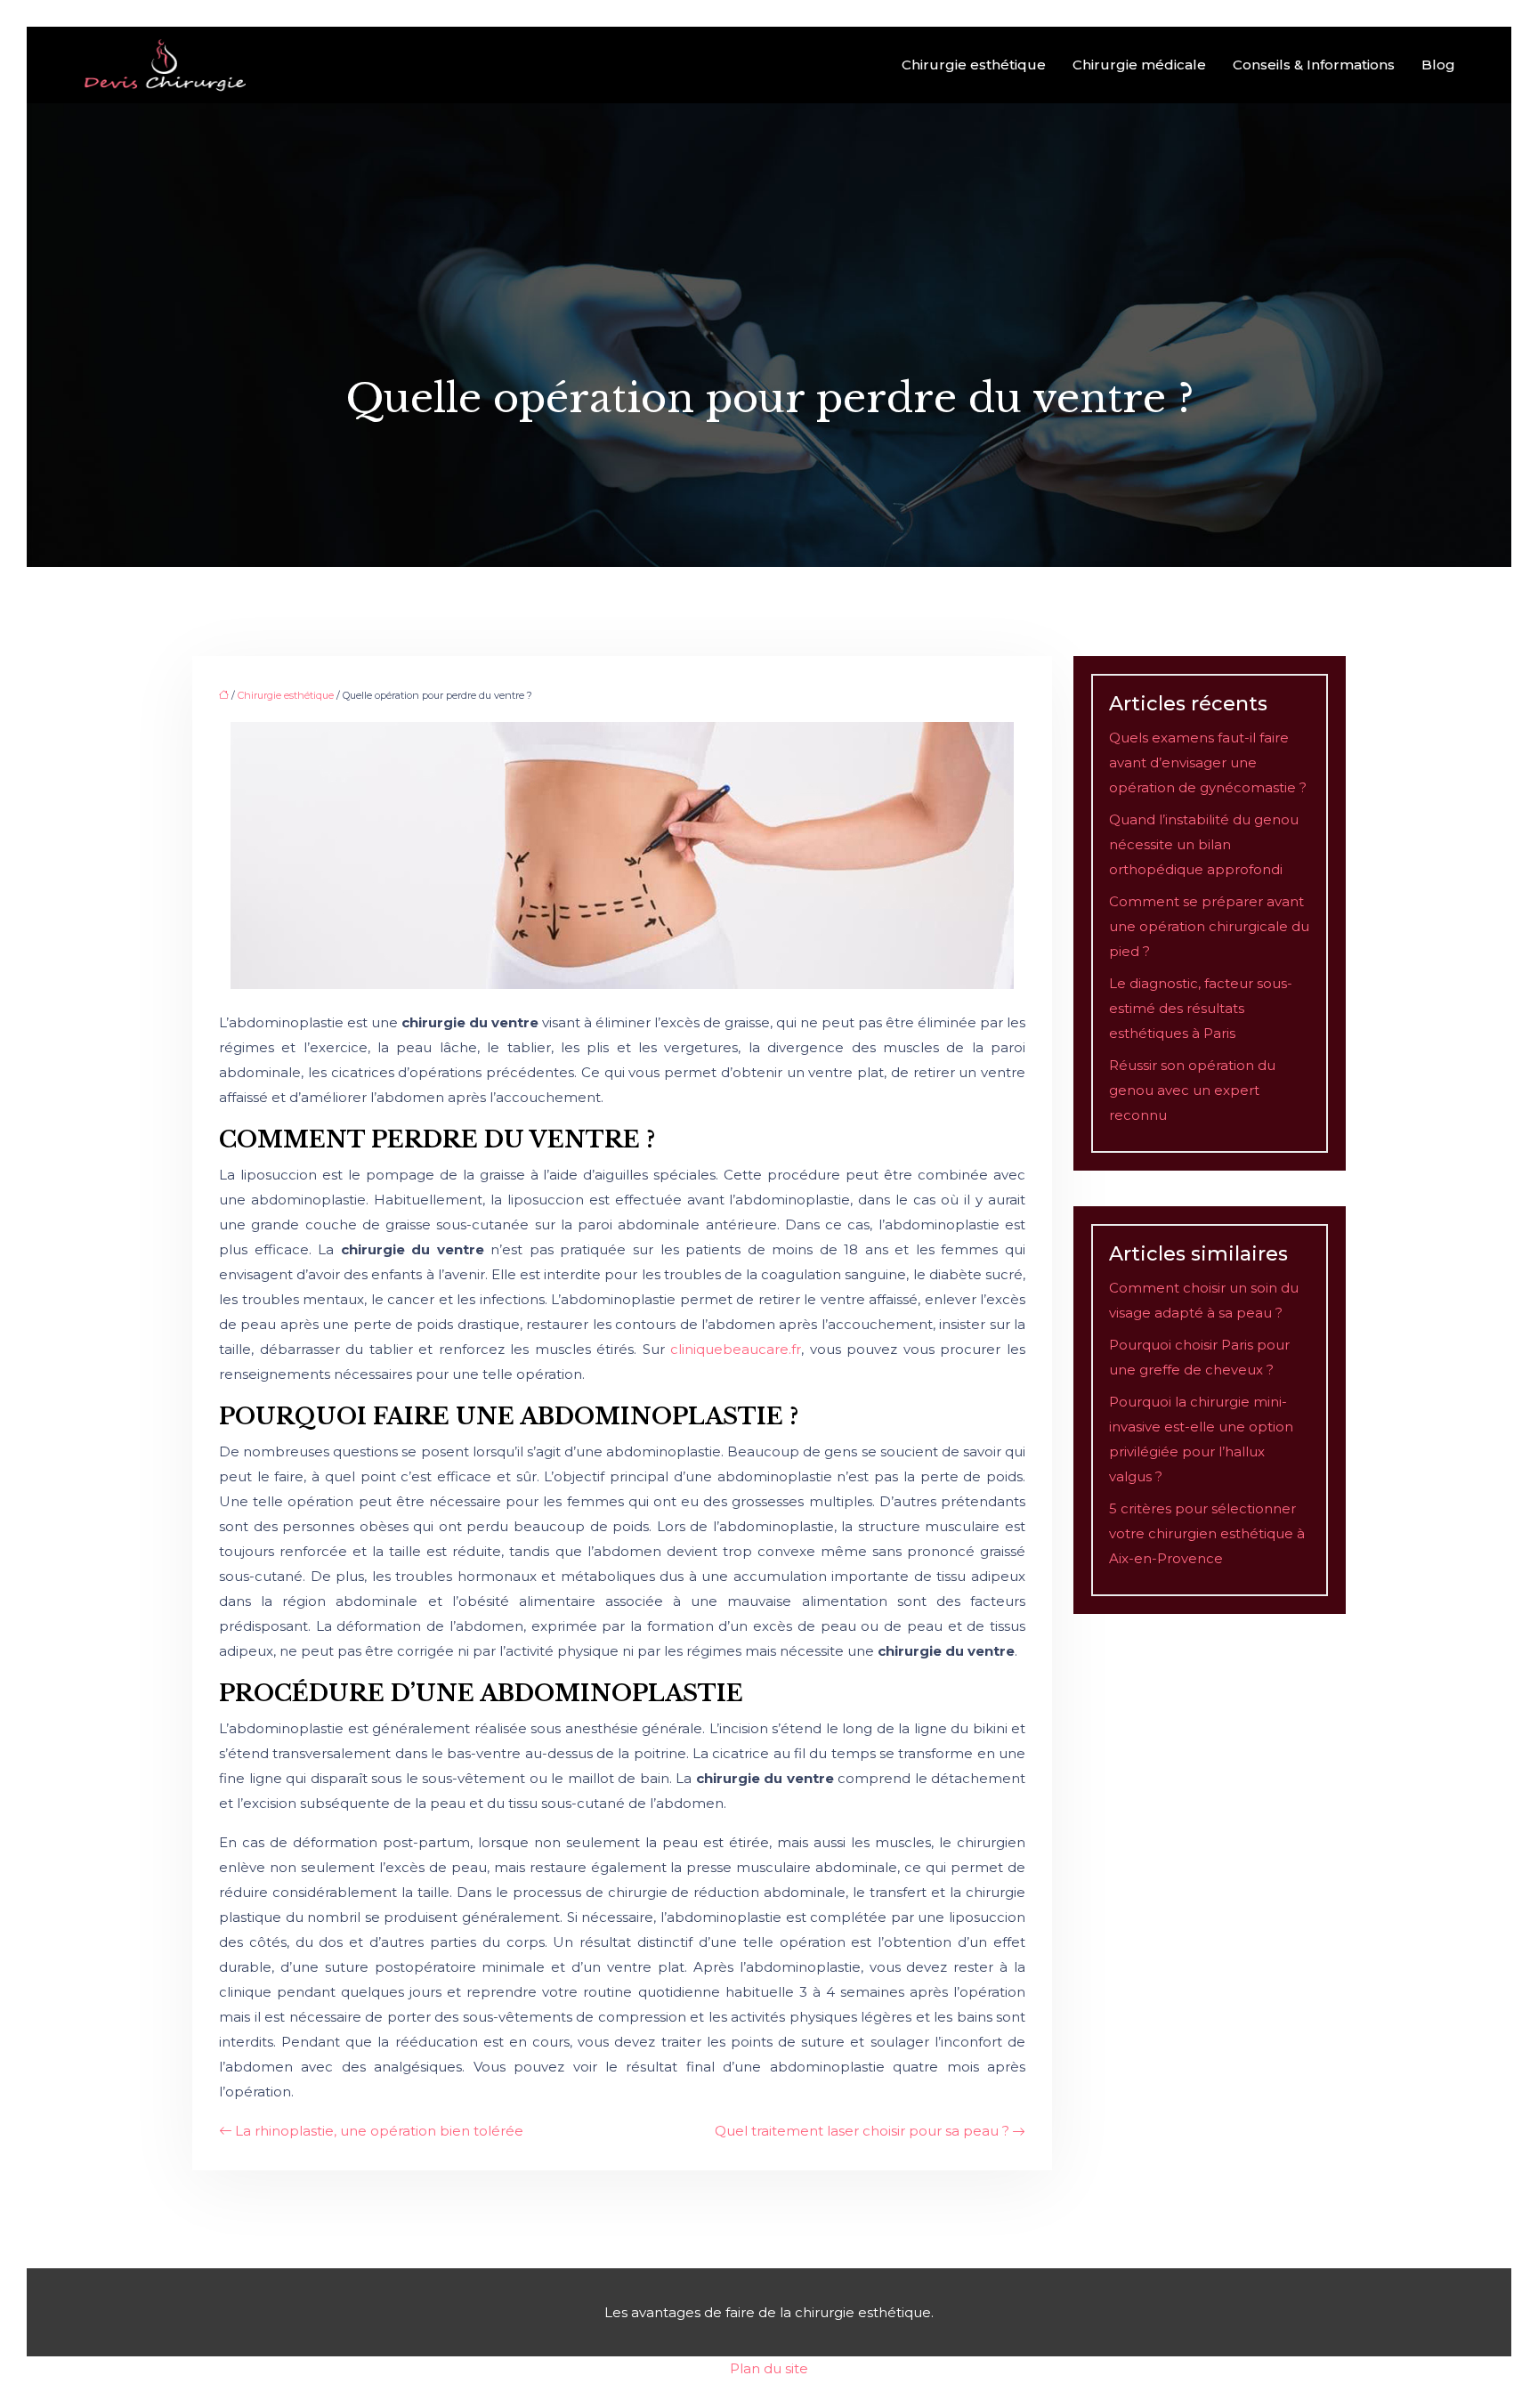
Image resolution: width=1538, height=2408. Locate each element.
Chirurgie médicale (1139, 65)
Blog (1438, 65)
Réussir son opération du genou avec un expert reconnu (1192, 1090)
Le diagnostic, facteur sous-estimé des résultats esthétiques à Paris (1201, 1008)
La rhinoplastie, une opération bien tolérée (379, 2131)
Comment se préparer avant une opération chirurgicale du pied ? (1209, 926)
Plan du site (769, 2368)
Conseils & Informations (1314, 65)
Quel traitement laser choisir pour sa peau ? (862, 2131)
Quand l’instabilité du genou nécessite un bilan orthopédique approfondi (1204, 844)
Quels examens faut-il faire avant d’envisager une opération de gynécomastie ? (1208, 762)
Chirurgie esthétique (974, 65)
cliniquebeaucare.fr (736, 1349)
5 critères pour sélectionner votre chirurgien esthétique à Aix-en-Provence (1207, 1533)
